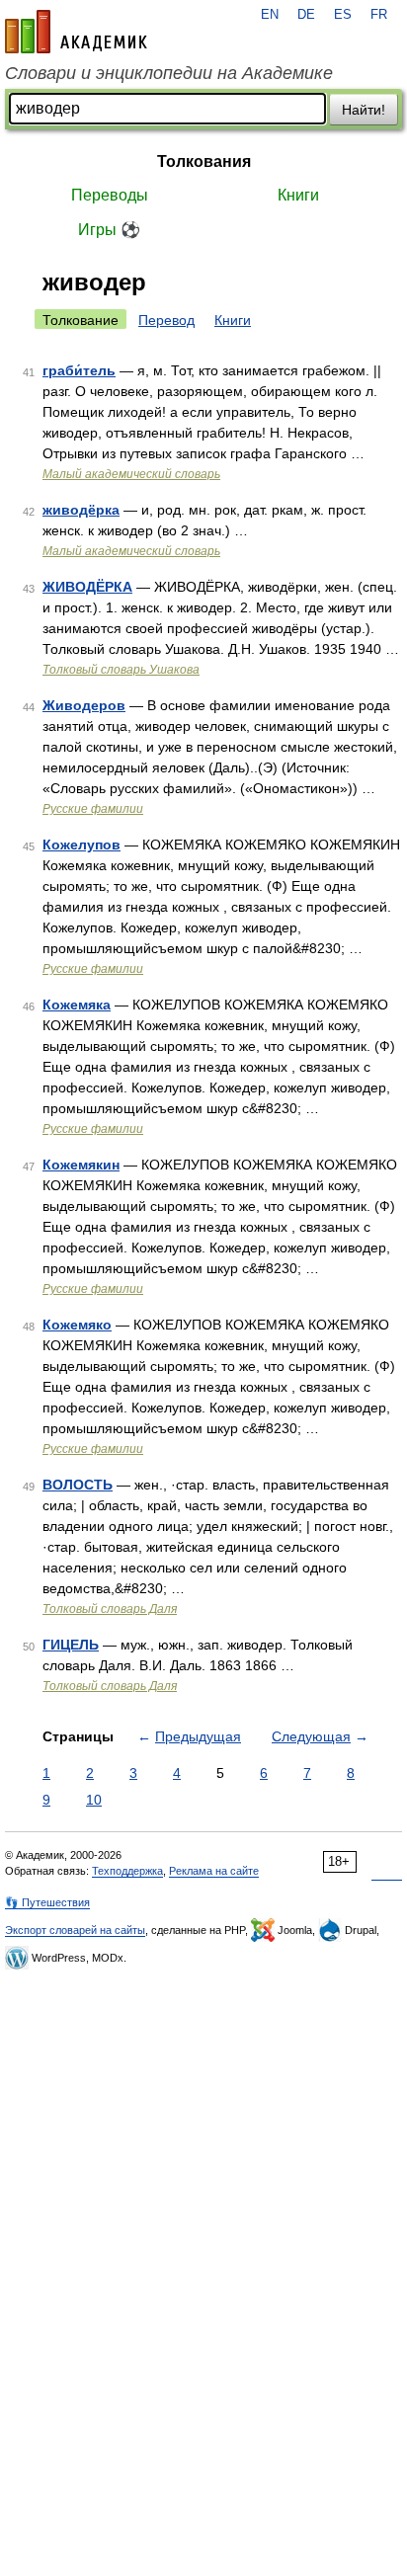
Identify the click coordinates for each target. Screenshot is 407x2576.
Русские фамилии (93, 809)
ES (343, 15)
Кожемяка (77, 1005)
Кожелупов (81, 845)
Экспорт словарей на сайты (75, 1930)
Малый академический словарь (131, 474)
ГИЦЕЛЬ (71, 1645)
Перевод (166, 320)
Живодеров (84, 705)
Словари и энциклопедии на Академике (169, 73)
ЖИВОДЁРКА (87, 587)
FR (379, 15)
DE (306, 15)
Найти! (364, 110)
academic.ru (76, 32)
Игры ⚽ (109, 230)
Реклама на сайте (214, 1871)
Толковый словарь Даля (110, 1609)
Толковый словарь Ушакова (121, 670)
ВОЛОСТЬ (78, 1485)
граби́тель (79, 370)
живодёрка (81, 510)
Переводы (110, 195)
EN (270, 15)
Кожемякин (81, 1165)
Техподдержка (127, 1871)
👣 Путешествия (47, 1902)
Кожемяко (77, 1325)
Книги (298, 195)
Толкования (204, 161)
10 (94, 1800)
